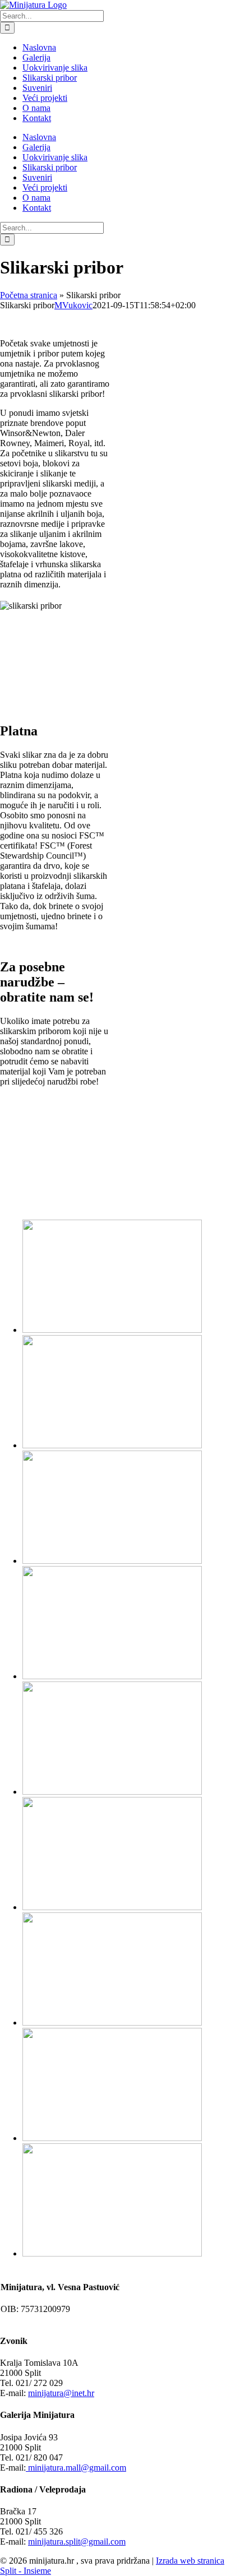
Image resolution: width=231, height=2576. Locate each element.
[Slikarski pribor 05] (112, 1792)
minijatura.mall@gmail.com (76, 2468)
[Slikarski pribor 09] (112, 2253)
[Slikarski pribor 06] (112, 1907)
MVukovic (73, 305)
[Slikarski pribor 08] (112, 2138)
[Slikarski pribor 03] (112, 1561)
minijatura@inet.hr (61, 2393)
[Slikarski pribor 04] (112, 1676)
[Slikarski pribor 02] (112, 1445)
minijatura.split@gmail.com (77, 2542)
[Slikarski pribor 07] (112, 2023)
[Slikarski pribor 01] (112, 1330)
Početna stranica (29, 295)
